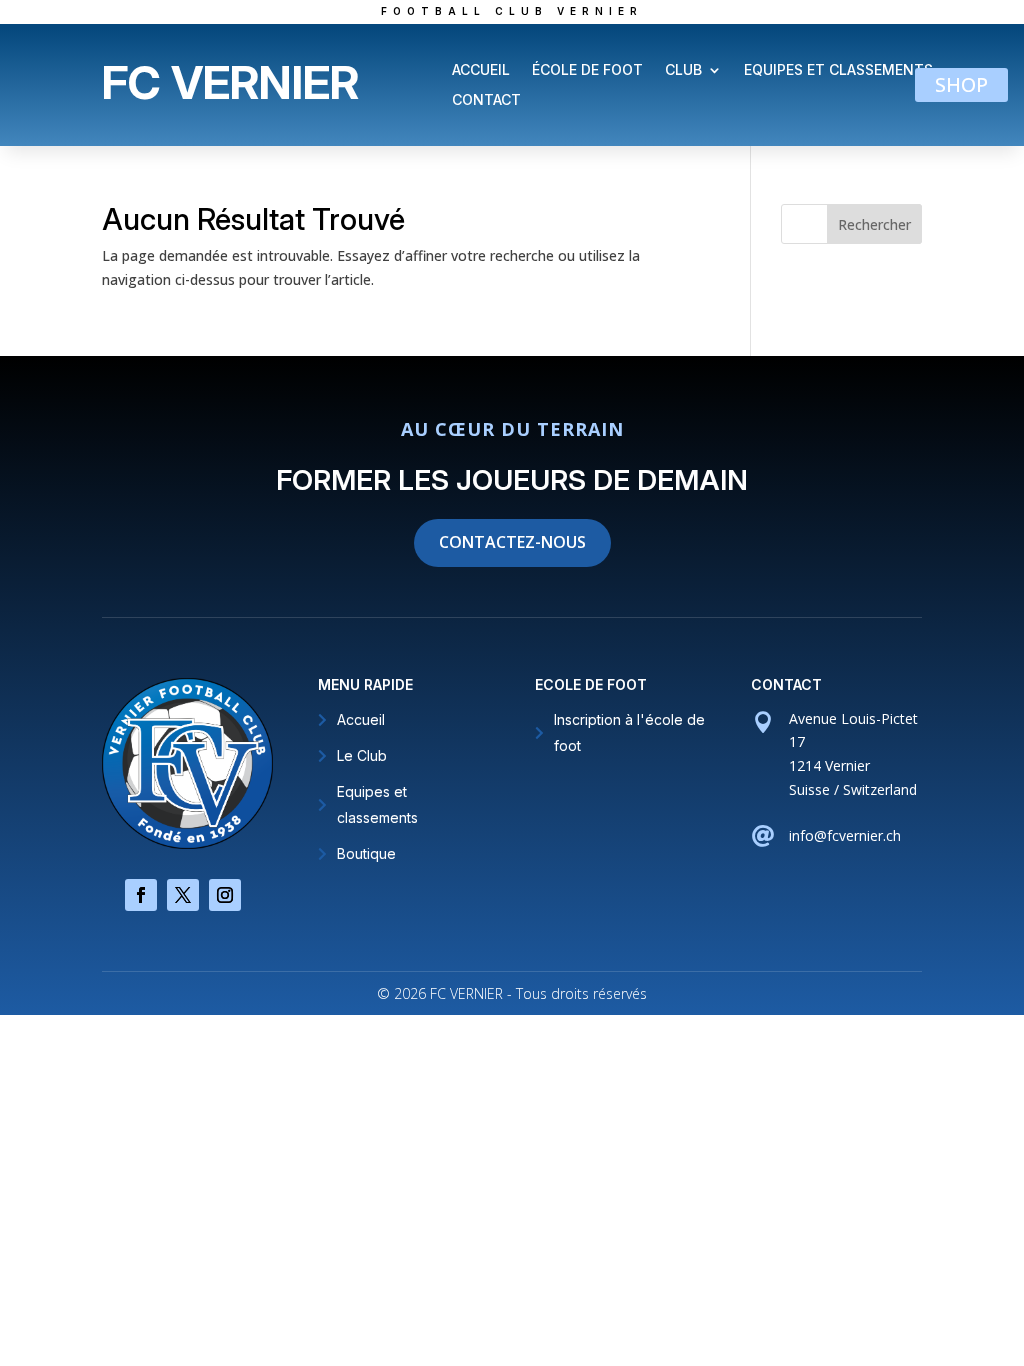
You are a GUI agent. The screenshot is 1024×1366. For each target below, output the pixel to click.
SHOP (961, 84)
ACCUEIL (481, 70)
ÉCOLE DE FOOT (587, 70)
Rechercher (874, 224)
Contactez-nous (512, 542)
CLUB (683, 70)
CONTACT (486, 100)
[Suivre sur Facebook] (141, 895)
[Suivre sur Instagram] (225, 895)
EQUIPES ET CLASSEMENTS (838, 70)
